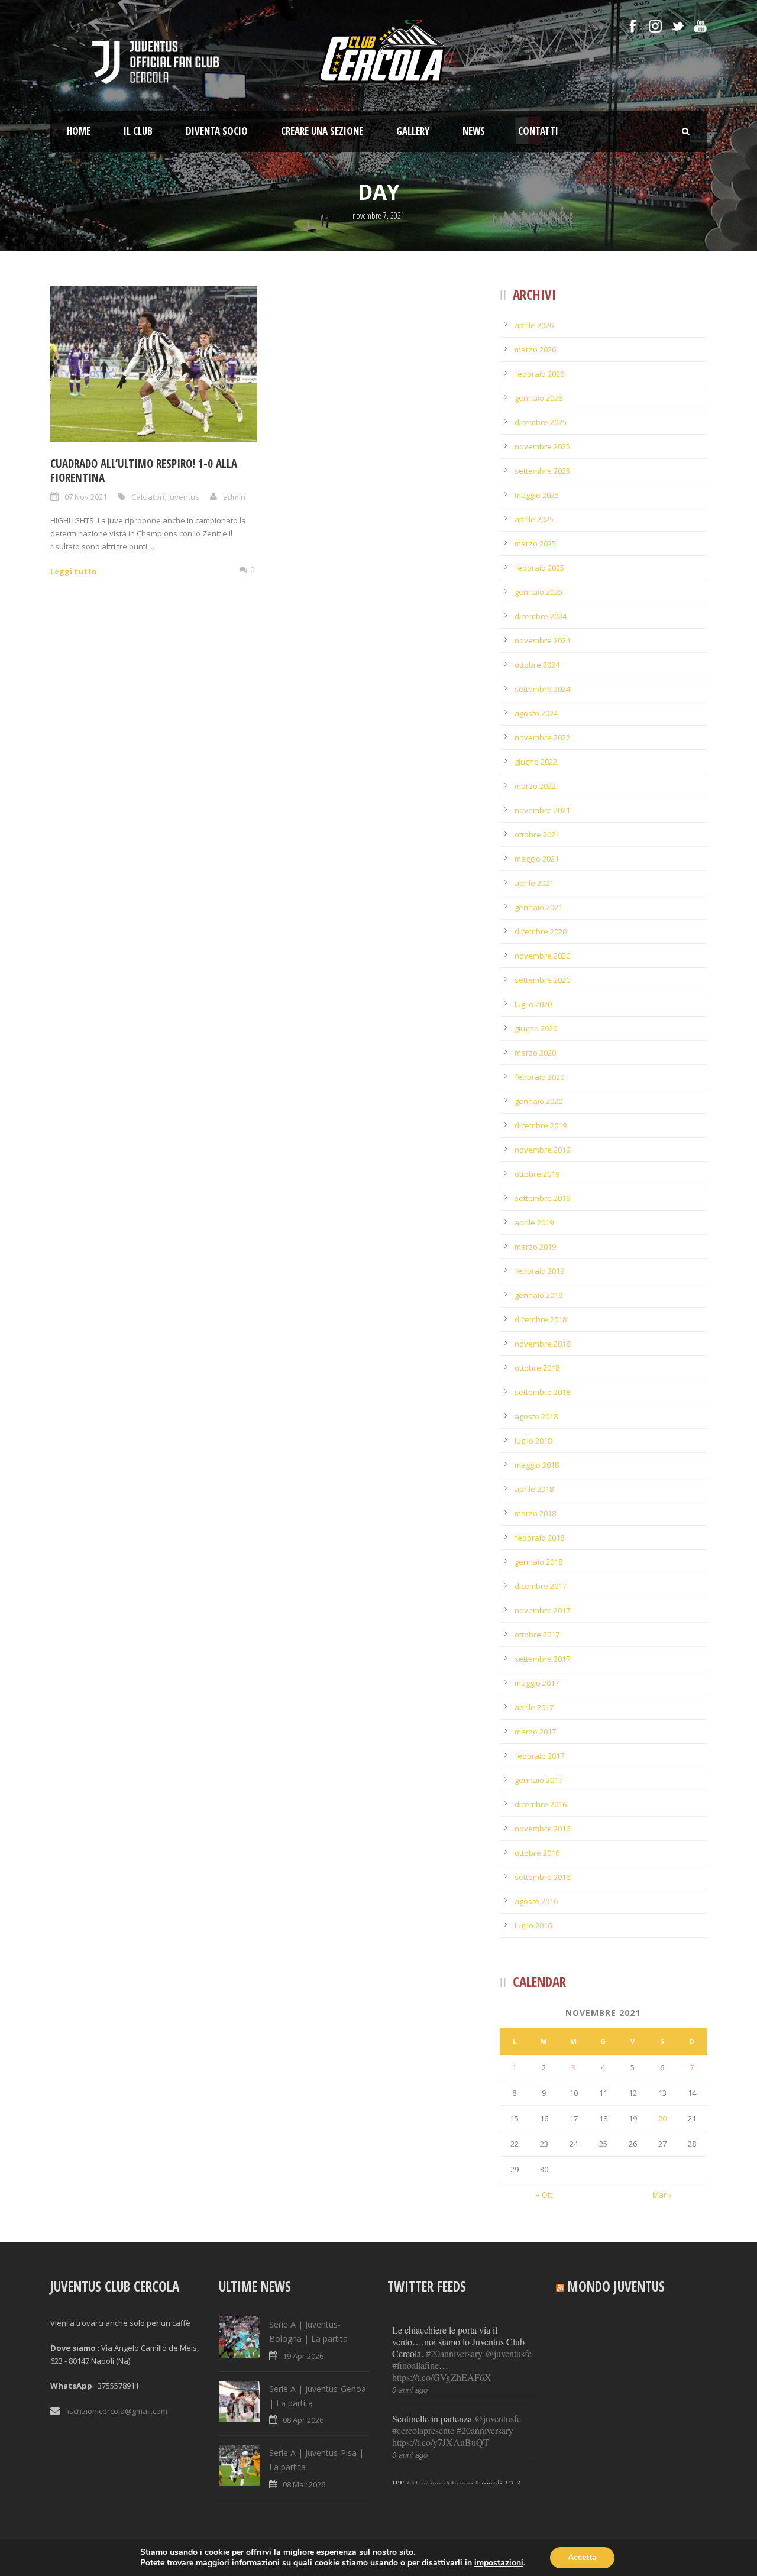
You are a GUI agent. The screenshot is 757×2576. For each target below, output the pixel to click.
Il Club (138, 131)
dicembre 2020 (541, 931)
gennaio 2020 (538, 1101)
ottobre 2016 (537, 1853)
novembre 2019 (542, 1150)
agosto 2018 (536, 1416)
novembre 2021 (542, 810)
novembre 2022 (542, 737)
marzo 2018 (535, 1513)
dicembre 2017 (541, 1586)
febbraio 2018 (539, 1538)
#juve (402, 2430)
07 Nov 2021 (86, 497)
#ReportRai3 (416, 2418)
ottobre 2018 (537, 1368)
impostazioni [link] (499, 2563)
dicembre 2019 (541, 1125)
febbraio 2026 (539, 374)
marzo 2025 (535, 543)
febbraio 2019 (539, 1271)
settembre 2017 (542, 1659)
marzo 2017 (535, 1732)
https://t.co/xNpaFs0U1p (438, 2442)
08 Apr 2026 (303, 2420)
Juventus (184, 497)
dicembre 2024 (541, 616)
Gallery (413, 131)
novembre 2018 (542, 1344)
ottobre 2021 (537, 834)
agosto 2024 (536, 713)
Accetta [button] (582, 2557)
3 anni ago (410, 2366)
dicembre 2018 (541, 1319)
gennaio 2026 (538, 398)
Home (79, 131)
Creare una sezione (322, 131)
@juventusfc (498, 2330)
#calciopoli (504, 2418)
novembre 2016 (542, 1829)
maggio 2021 (537, 859)
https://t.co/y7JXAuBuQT (441, 2353)
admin (234, 497)
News (474, 131)
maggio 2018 (537, 1465)
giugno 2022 (536, 762)
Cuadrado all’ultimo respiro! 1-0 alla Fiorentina (144, 471)
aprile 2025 (534, 519)
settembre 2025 (542, 471)
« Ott (544, 2195)
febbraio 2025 (539, 568)
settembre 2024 (542, 689)
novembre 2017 (542, 1610)
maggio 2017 (537, 1683)
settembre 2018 (542, 1392)
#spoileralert (475, 2430)
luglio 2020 (533, 1004)
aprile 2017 (534, 1707)
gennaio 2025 (538, 592)
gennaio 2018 (538, 1562)
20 (662, 2118)
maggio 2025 (537, 495)
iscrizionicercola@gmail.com (117, 2411)
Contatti (538, 131)
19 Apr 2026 (303, 2356)
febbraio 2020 (539, 1077)
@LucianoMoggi (439, 2395)
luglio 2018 (533, 1441)
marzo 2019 (535, 1247)
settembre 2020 (542, 980)
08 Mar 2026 (304, 2484)
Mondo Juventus (616, 2286)
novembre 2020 (542, 956)
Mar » (662, 2195)
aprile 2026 (534, 325)
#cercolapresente (423, 2342)
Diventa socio (217, 131)
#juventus (432, 2430)
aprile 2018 (534, 1489)
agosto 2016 (536, 1901)
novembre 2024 (542, 640)
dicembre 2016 (541, 1804)
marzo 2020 (535, 1053)
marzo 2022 (535, 786)
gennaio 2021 (538, 907)
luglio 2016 (533, 1925)
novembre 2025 (542, 446)
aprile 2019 (534, 1222)
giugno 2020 (536, 1028)
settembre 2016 (542, 1877)
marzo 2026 (535, 349)
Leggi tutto (74, 571)
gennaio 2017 (538, 1780)
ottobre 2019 (537, 1174)
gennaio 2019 (538, 1295)
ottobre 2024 (537, 665)
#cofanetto (462, 2418)
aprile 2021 (534, 883)
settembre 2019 (542, 1198)
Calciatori (148, 497)
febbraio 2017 (539, 1756)
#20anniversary (485, 2342)
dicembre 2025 (541, 422)
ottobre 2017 (537, 1635)
